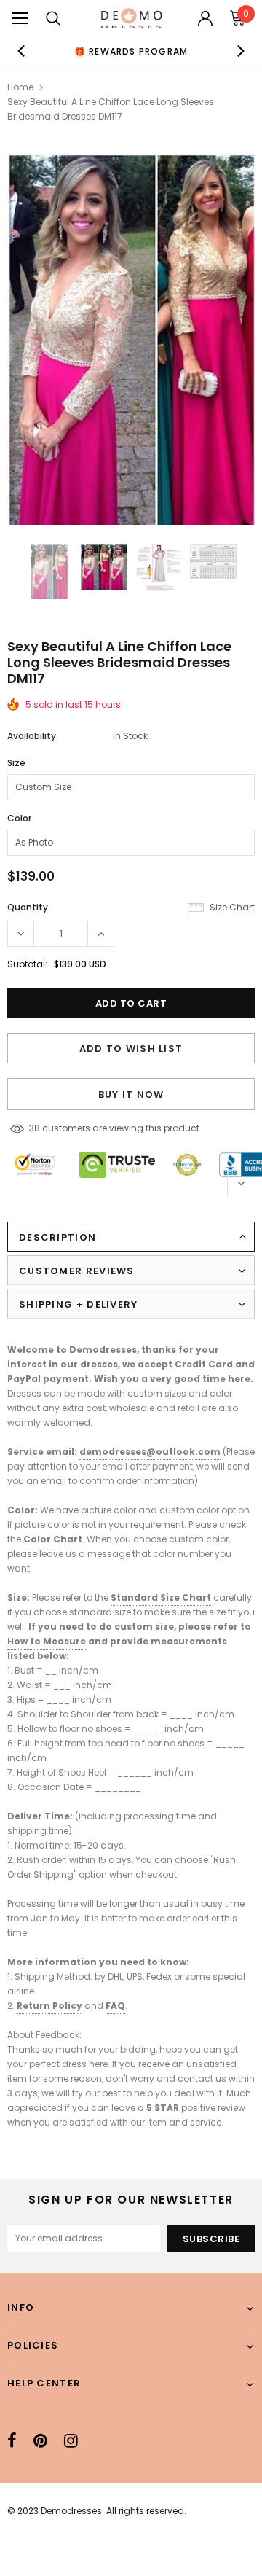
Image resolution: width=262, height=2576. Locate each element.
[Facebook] (12, 2440)
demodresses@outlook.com (150, 1452)
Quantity (28, 907)
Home (20, 87)
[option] (131, 51)
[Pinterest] (40, 2440)
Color (19, 818)
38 (35, 1128)
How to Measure (47, 1641)
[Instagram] (71, 2440)
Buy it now (131, 1094)
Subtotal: (27, 964)
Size (16, 763)
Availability (32, 736)
